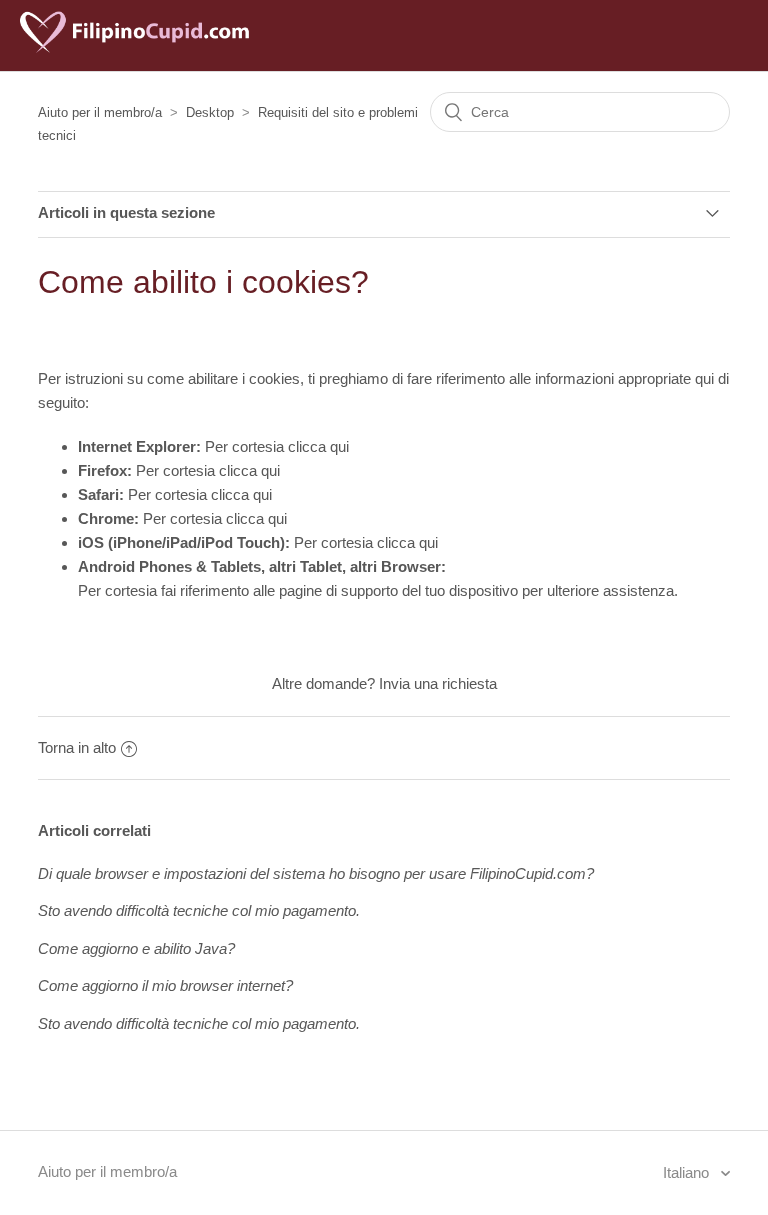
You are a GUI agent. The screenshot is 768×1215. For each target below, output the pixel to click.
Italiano (688, 1172)
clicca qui (318, 446)
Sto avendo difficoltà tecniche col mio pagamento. (199, 910)
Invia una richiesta (438, 683)
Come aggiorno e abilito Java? (136, 948)
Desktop (210, 112)
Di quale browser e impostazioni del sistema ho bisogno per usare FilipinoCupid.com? (316, 873)
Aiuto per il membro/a (100, 112)
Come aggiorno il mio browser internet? (165, 985)
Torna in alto (77, 747)
